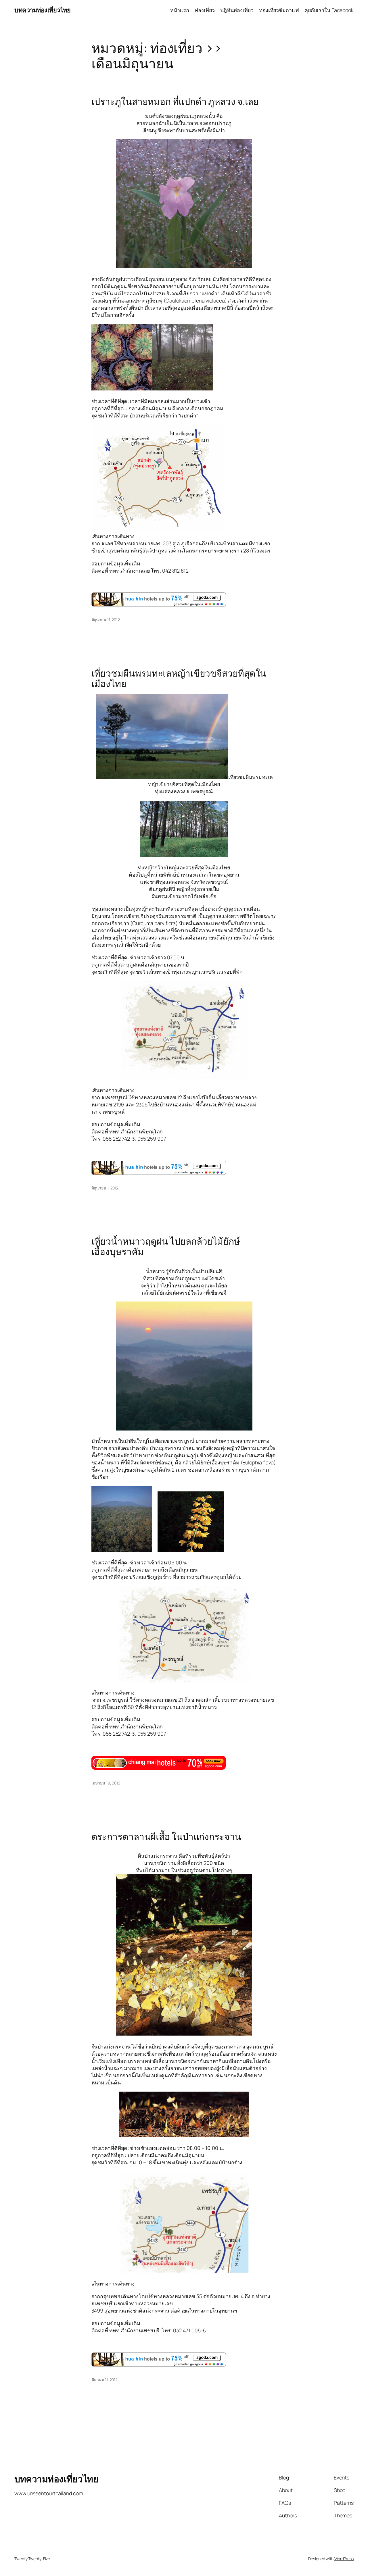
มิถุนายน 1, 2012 (105, 1188)
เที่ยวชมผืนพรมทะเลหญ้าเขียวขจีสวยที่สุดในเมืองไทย (179, 678)
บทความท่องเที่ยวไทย (42, 10)
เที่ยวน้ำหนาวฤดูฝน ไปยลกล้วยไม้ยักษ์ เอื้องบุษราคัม (166, 1246)
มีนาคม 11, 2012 (105, 2380)
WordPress (344, 2559)
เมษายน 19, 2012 (106, 1783)
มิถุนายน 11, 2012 (106, 620)
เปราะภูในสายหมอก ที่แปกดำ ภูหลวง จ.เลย (175, 102)
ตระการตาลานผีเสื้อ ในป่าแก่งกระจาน (166, 1837)
